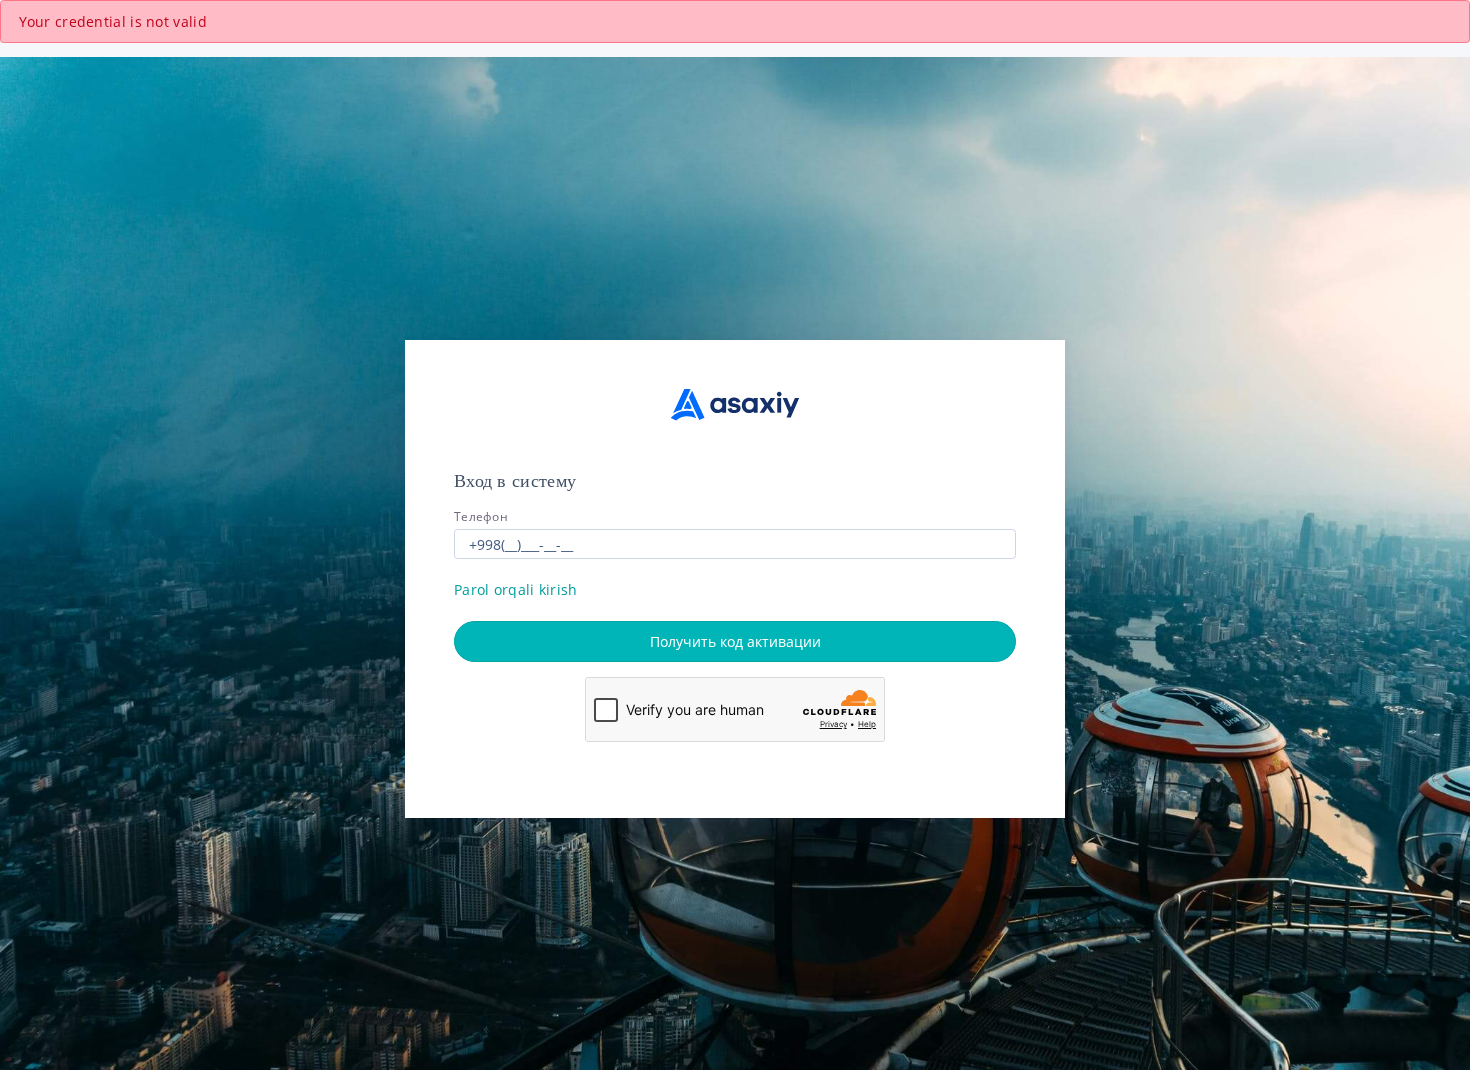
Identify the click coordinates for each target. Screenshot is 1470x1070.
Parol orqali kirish (516, 589)
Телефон (481, 516)
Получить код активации (735, 641)
